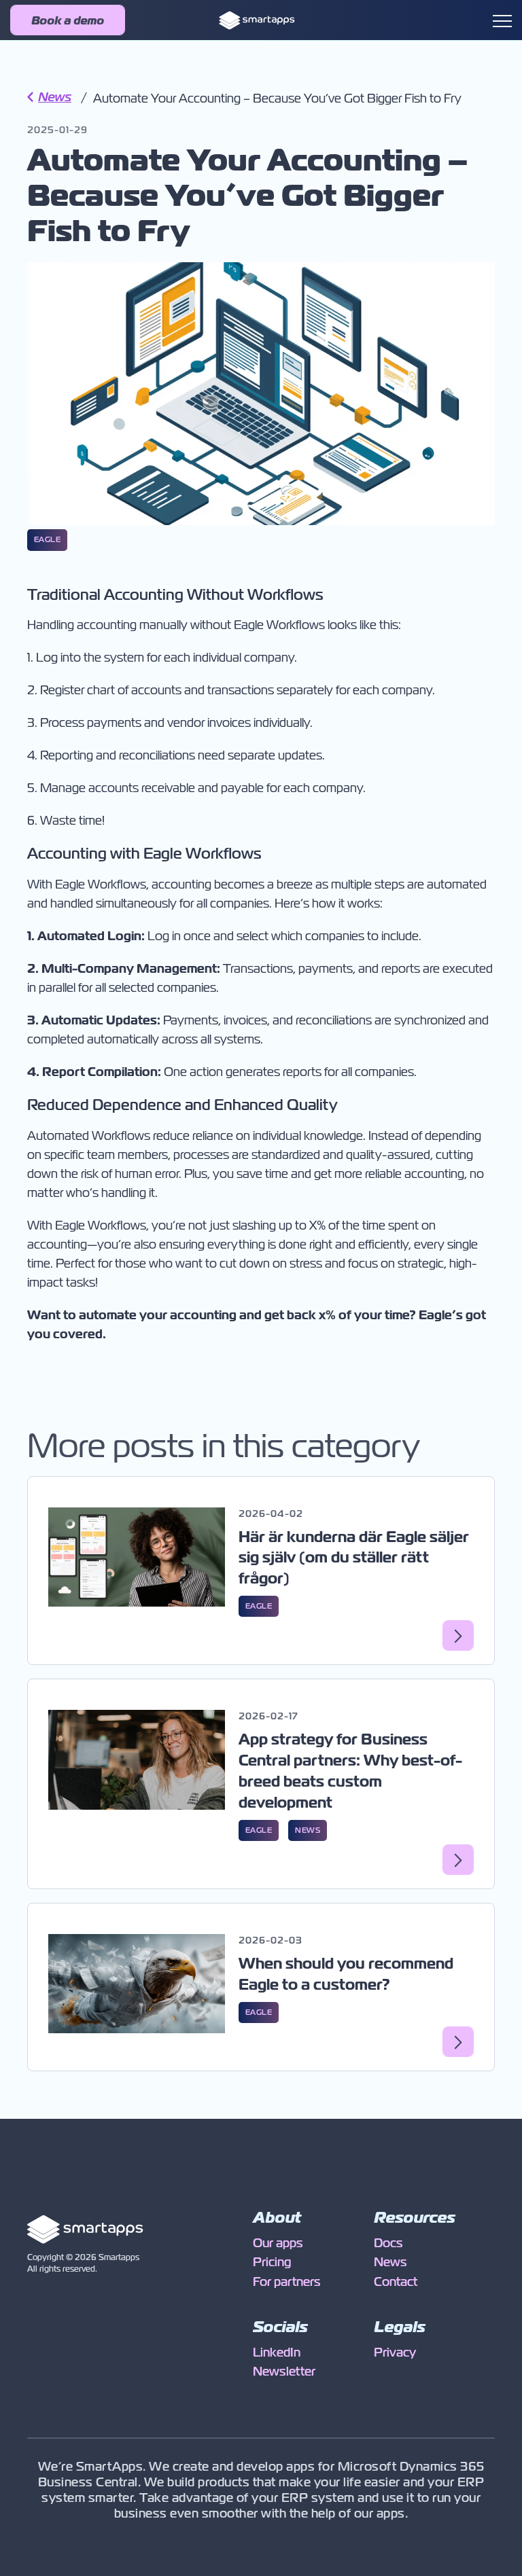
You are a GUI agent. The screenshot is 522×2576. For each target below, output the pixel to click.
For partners (287, 2282)
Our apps (278, 2243)
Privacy (395, 2353)
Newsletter (284, 2372)
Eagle (47, 539)
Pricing (272, 2262)
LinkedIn (277, 2353)
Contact (396, 2282)
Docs (388, 2243)
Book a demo (68, 21)
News (49, 97)
